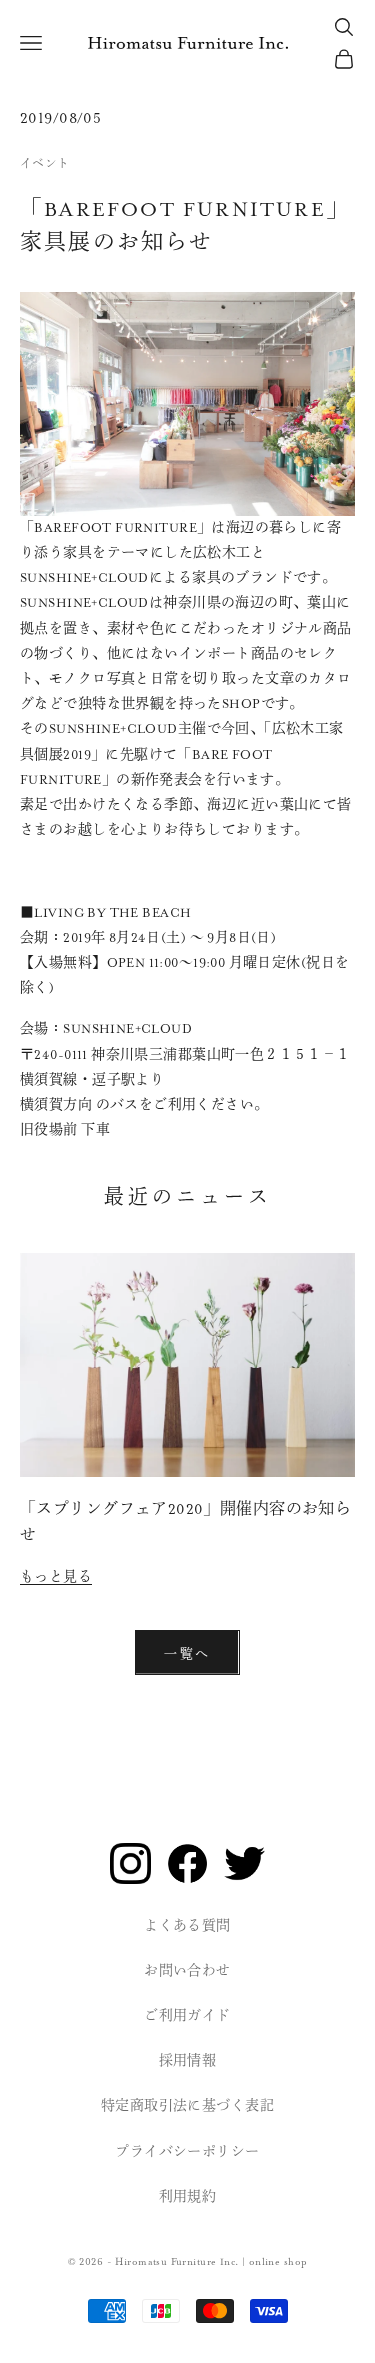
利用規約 (188, 2197)
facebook (187, 1863)
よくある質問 (187, 1926)
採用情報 (188, 2061)
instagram (130, 1863)
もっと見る (56, 1577)
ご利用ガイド (187, 2016)
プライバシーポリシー (187, 2152)
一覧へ (187, 1652)
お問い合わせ (187, 1971)
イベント (45, 164)
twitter (244, 1863)
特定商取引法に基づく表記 (187, 2106)
